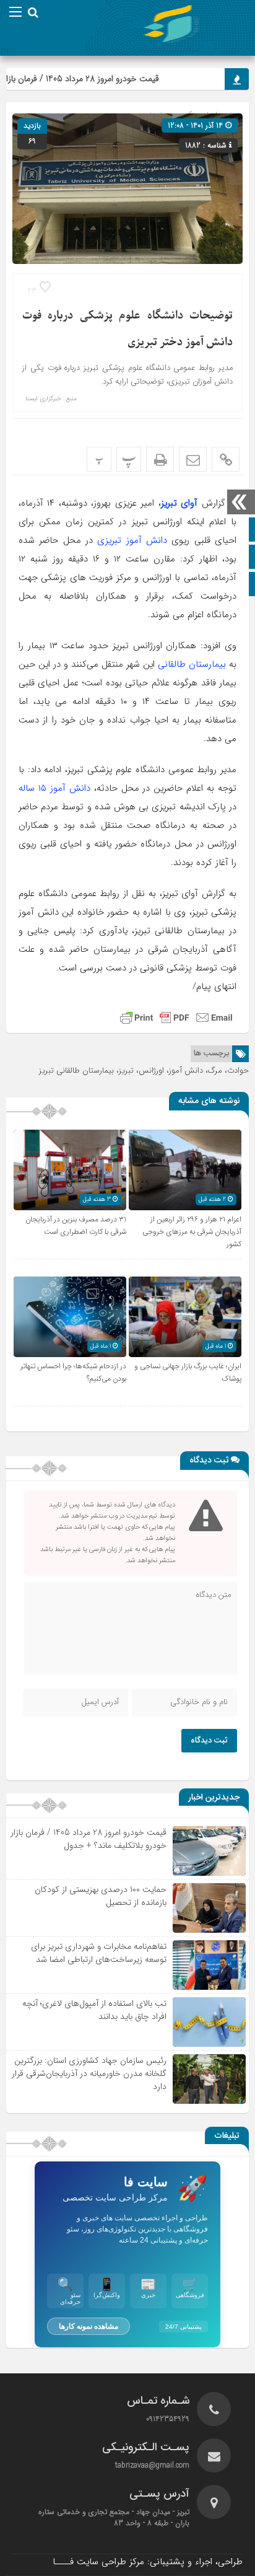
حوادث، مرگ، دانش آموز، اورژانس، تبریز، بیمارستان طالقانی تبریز (144, 1070)
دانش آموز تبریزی (132, 540)
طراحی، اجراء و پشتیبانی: (148, 2562)
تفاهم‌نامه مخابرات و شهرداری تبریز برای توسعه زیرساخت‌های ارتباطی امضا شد (99, 1953)
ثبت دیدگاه (209, 1741)
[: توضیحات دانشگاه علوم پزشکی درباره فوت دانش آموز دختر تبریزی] (193, 459)
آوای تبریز (179, 503)
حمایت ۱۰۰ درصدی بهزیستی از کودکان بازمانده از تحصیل (101, 1896)
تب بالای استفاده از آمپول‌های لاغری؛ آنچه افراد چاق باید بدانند (94, 2010)
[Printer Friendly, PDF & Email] (176, 1018)
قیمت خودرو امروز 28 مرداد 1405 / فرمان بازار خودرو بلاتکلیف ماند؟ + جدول (89, 1839)
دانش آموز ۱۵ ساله (54, 788)
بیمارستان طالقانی (192, 664)
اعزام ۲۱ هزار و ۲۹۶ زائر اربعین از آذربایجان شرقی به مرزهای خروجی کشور (192, 1232)
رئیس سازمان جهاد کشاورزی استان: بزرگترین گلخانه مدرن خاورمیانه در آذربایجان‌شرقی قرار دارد (89, 2073)
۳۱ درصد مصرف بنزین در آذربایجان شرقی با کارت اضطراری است (76, 1226)
